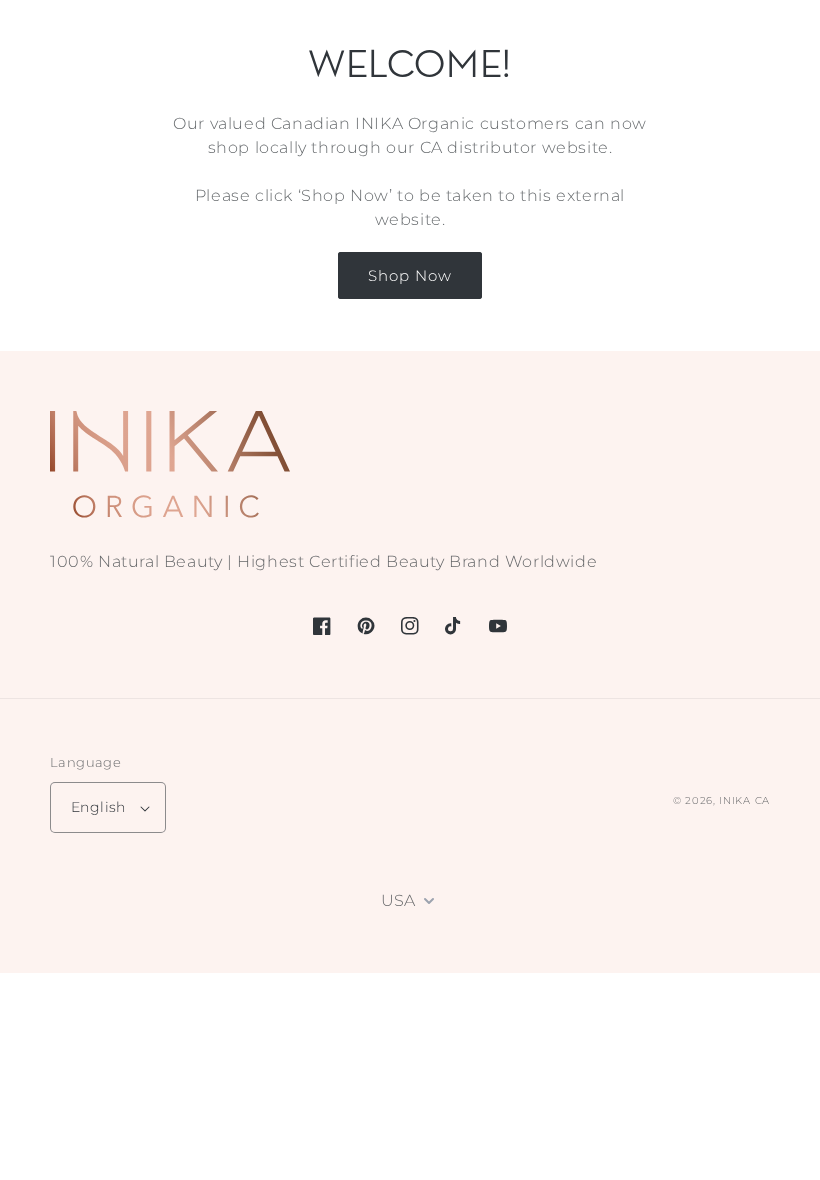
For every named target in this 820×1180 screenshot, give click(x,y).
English (98, 807)
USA (398, 900)
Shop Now (410, 275)
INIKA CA (744, 800)
